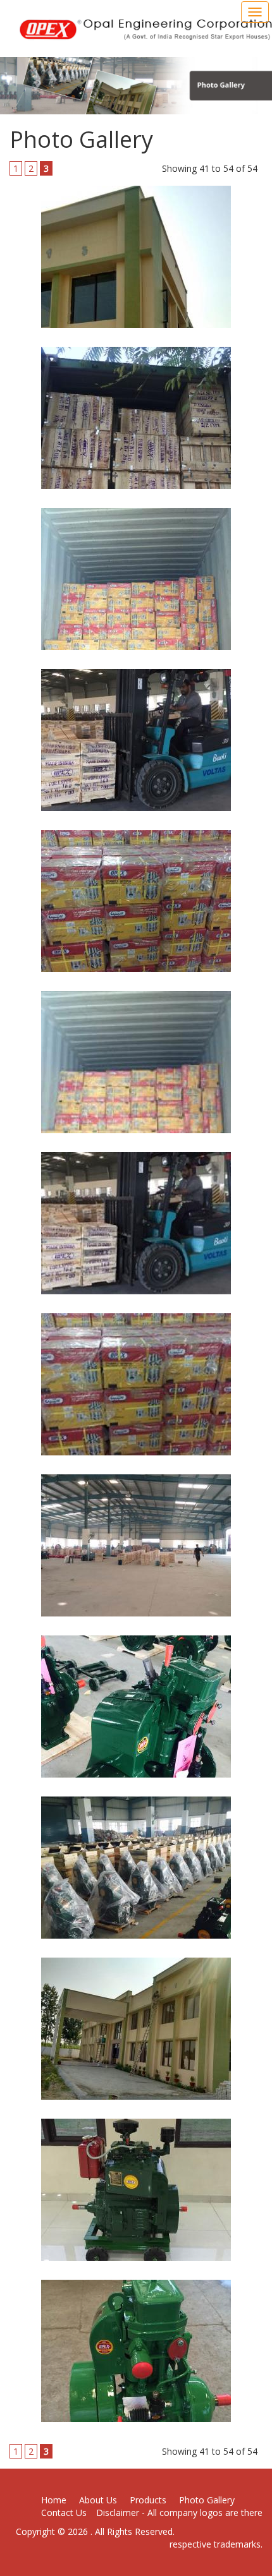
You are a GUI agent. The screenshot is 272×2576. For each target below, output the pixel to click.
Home (54, 2500)
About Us (98, 2500)
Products (148, 2500)
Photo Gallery (207, 2500)
